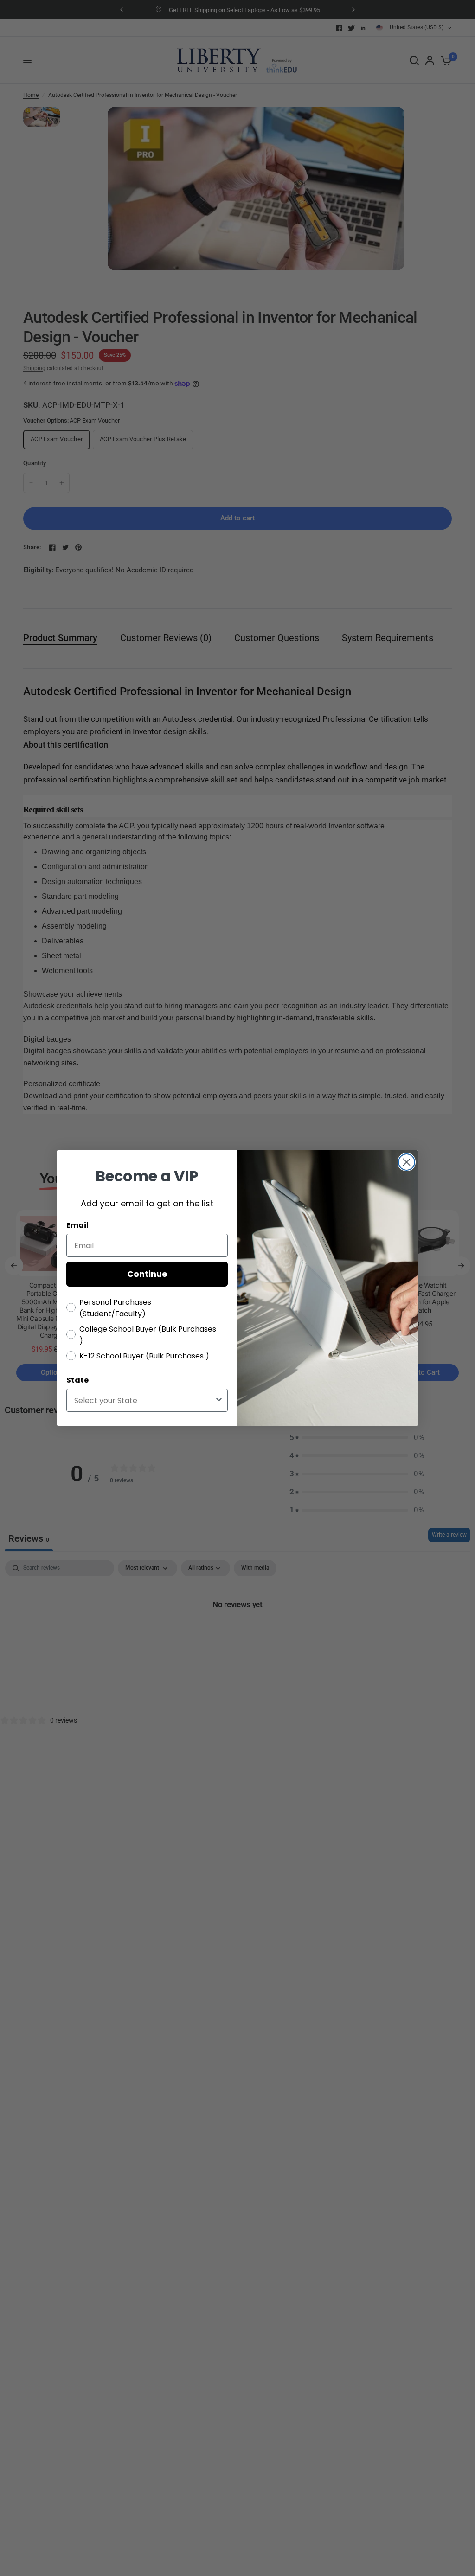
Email (77, 1225)
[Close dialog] (407, 1162)
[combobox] (144, 1400)
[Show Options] (219, 1400)
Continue (147, 1274)
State (77, 1380)
